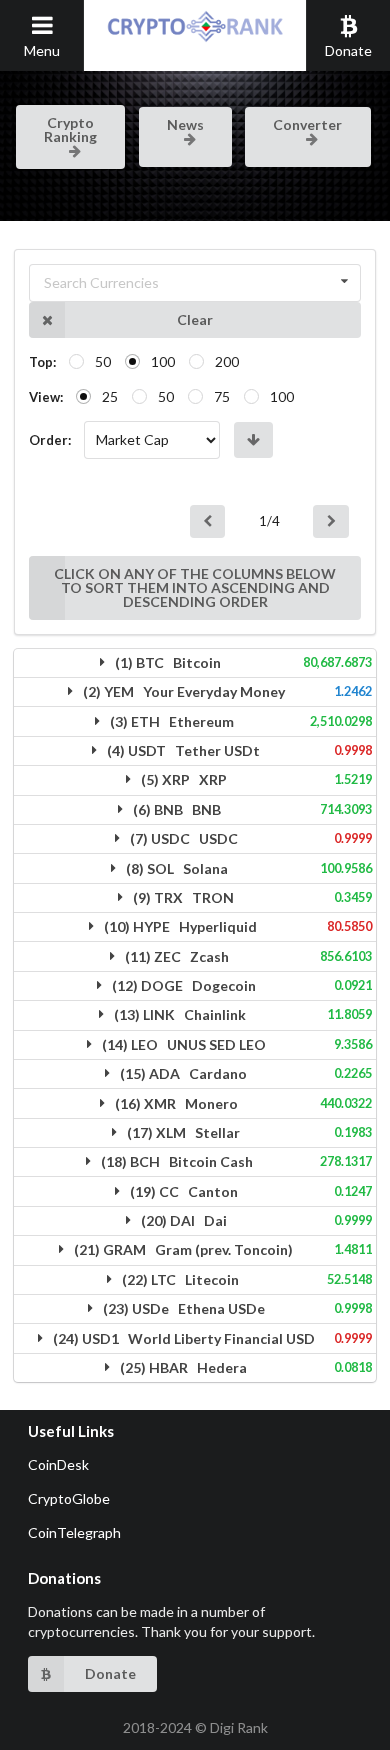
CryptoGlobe (69, 1498)
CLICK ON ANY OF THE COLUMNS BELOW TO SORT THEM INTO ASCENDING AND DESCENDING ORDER (195, 587)
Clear (195, 319)
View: (46, 397)
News (185, 124)
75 (222, 396)
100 (163, 361)
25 (110, 396)
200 (227, 361)
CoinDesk (58, 1464)
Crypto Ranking (70, 129)
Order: (50, 440)
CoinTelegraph (74, 1532)
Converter (307, 124)
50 (103, 361)
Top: (42, 362)
